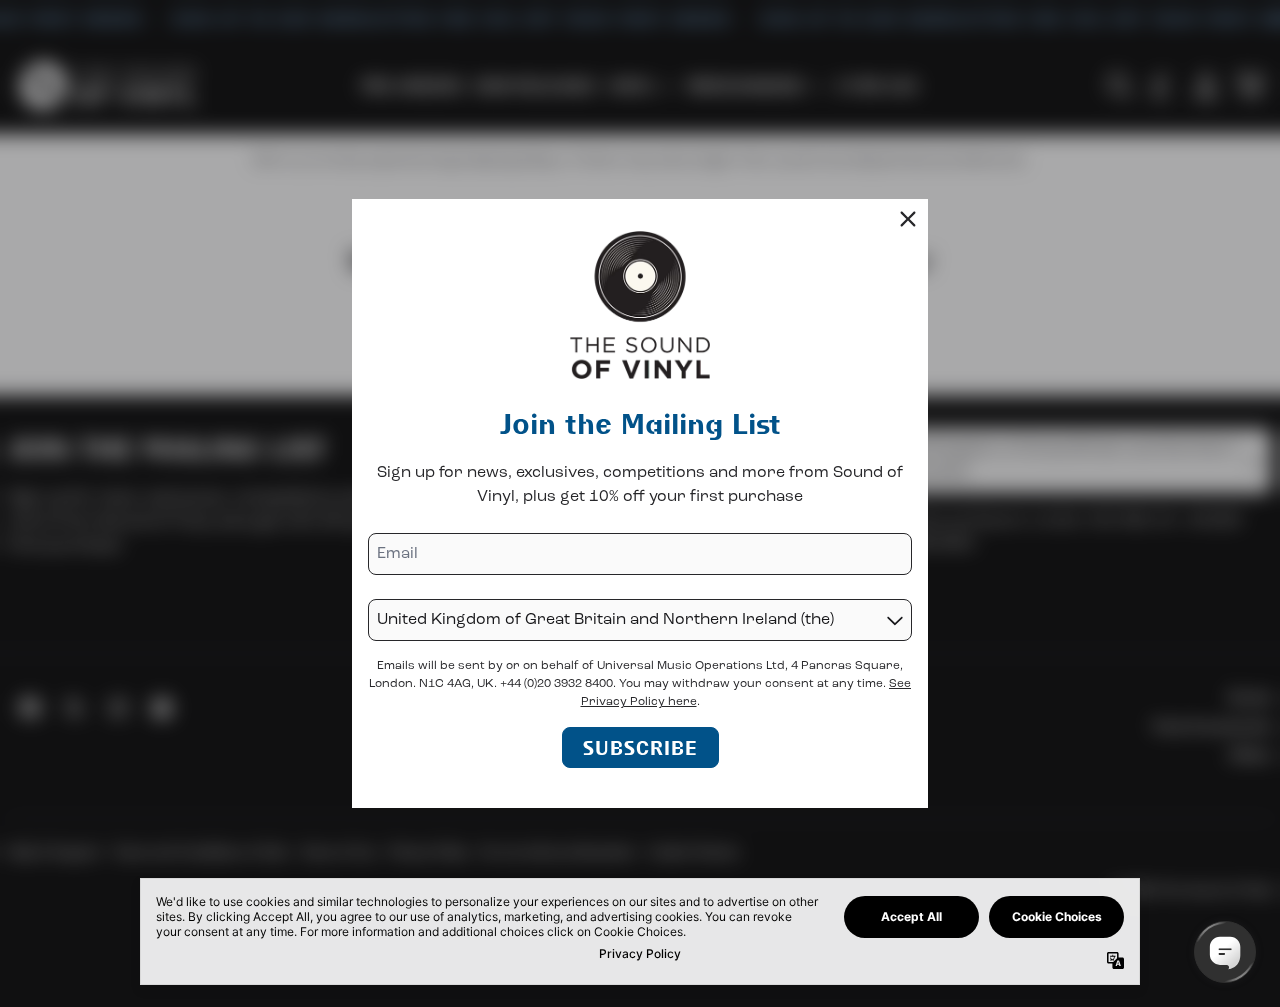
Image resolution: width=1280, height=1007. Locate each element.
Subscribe (640, 747)
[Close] (908, 219)
